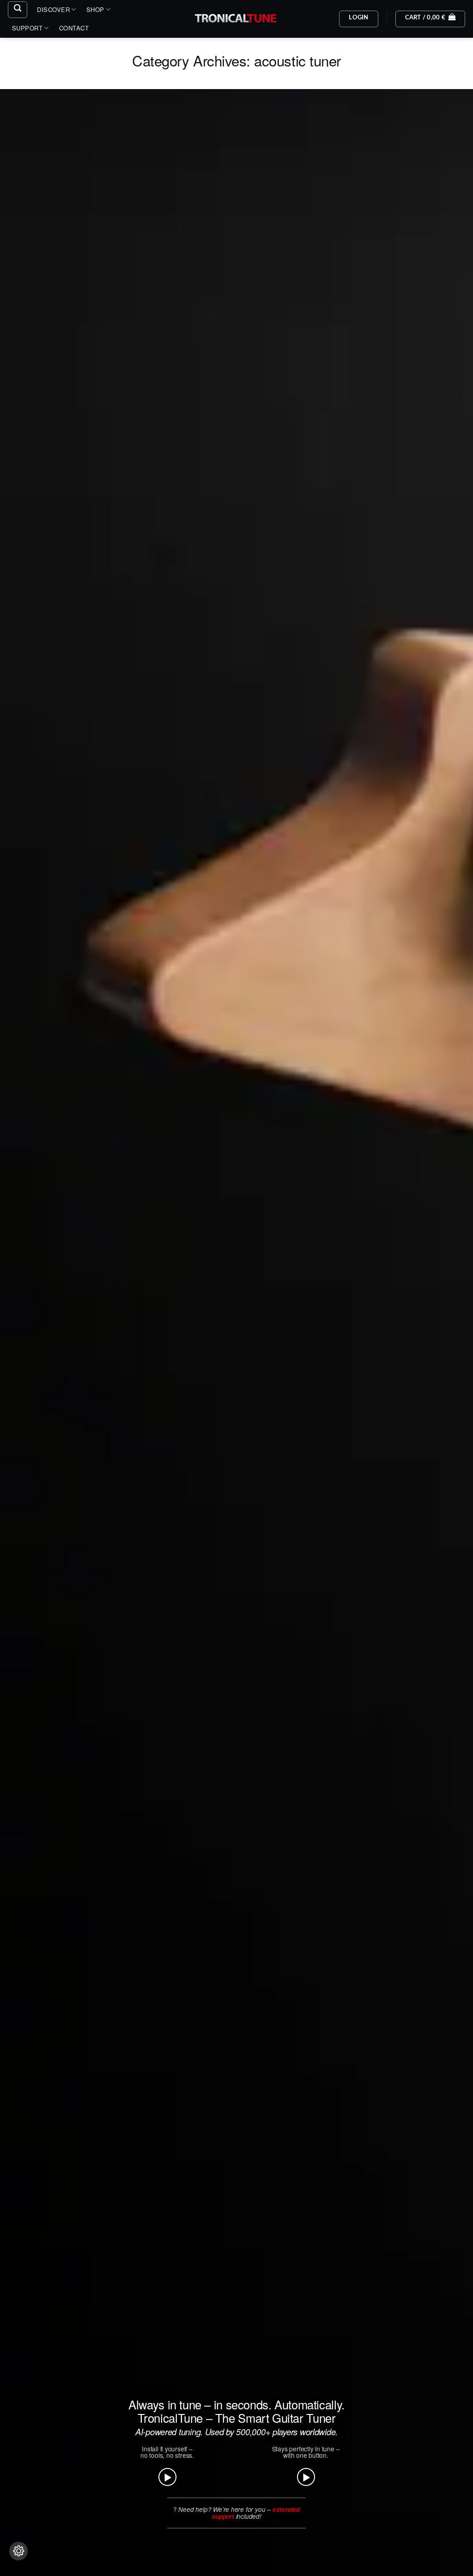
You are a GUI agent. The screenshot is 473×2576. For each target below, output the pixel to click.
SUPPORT (27, 28)
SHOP (95, 9)
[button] (18, 10)
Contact (74, 28)
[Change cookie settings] (18, 2551)
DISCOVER (53, 9)
